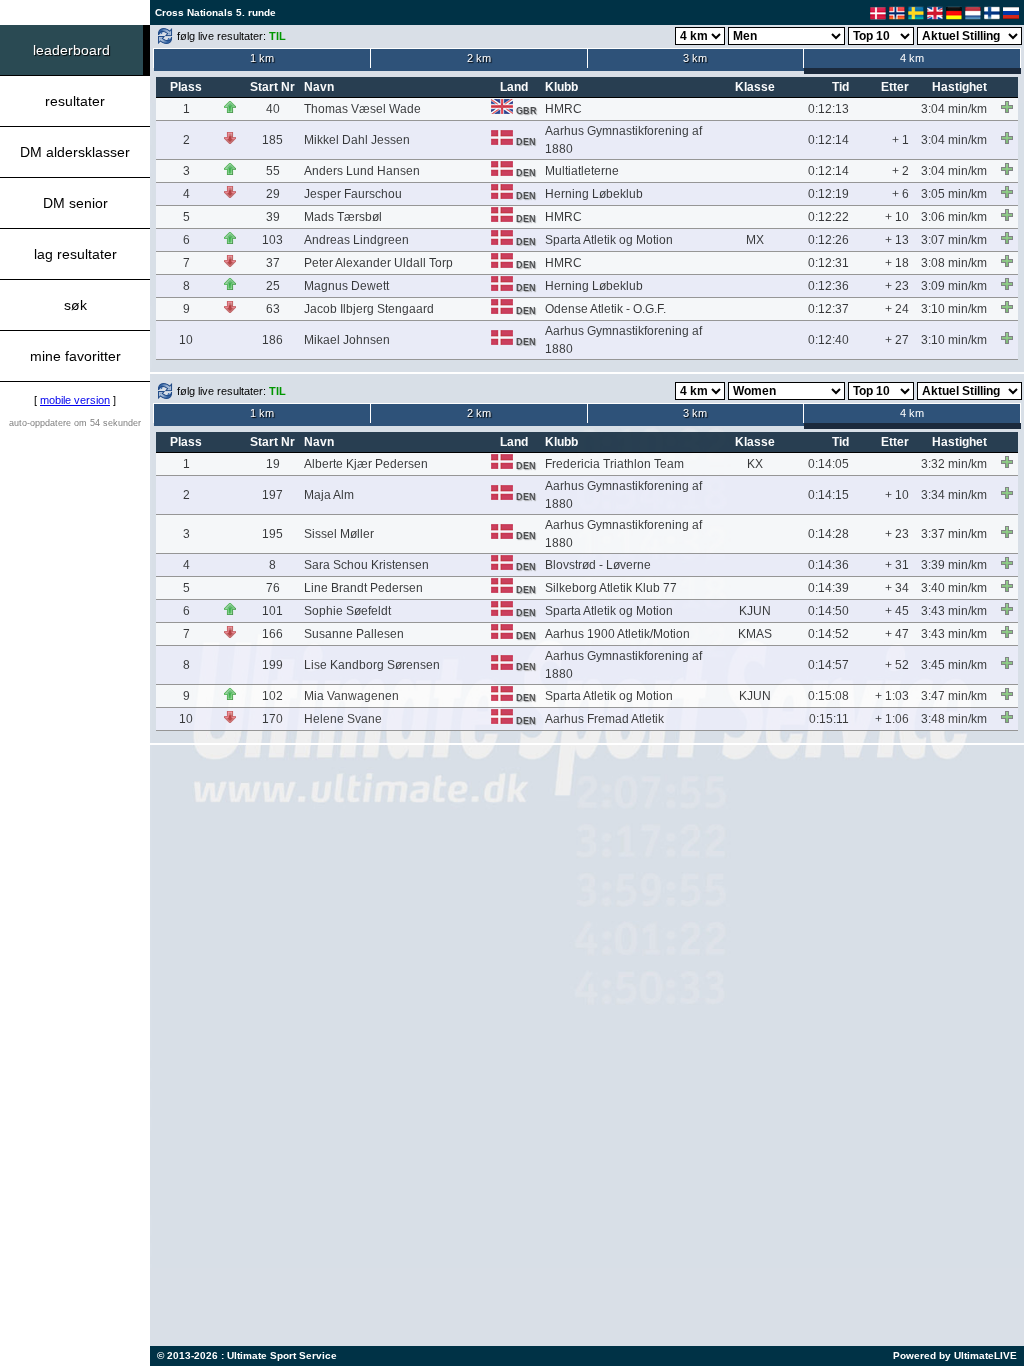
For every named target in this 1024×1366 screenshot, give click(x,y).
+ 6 (900, 194)
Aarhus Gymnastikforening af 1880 (623, 140)
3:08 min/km (954, 263)
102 (272, 696)
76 (273, 588)
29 (273, 194)
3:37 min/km (954, 534)
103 (272, 240)
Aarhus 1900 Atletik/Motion (617, 634)
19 (273, 464)
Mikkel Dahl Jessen (357, 140)
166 (272, 634)
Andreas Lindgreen (356, 240)
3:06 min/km (954, 217)
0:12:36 (828, 286)
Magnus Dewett (346, 286)
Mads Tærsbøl (343, 217)
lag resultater (75, 254)
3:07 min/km (954, 240)
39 (273, 217)
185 (272, 140)
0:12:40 (828, 340)
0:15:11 (829, 719)
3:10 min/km (954, 309)
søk (75, 305)
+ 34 (897, 588)
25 (273, 286)
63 (273, 309)
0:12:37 (828, 309)
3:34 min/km (954, 495)
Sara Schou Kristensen (366, 565)
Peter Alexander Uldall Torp (378, 263)
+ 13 (897, 240)
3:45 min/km (954, 665)
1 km (262, 58)
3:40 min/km (954, 588)
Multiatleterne (582, 171)
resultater (75, 101)
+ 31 (897, 565)
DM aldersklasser (75, 152)
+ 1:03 (892, 696)
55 (273, 171)
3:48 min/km (954, 719)
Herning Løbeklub (594, 194)
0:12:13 (828, 109)
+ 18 (897, 263)
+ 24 (897, 309)
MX (755, 240)
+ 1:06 (892, 719)
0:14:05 (828, 464)
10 (186, 340)
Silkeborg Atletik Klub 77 (611, 588)
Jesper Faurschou (353, 194)
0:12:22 (828, 217)
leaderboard (71, 50)
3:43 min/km (954, 611)
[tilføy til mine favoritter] (1007, 107)
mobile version (75, 400)
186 (272, 340)
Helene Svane (343, 719)
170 (272, 719)
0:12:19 (828, 194)
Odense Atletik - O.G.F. (605, 309)
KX (755, 464)
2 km (479, 58)
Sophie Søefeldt (347, 611)
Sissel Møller (339, 534)
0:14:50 (828, 611)
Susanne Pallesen (354, 634)
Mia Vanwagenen (351, 696)
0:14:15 (828, 495)
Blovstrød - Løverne (598, 565)
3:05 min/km (954, 194)
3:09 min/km (954, 286)
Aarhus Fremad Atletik (604, 719)
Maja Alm (329, 495)
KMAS (755, 634)
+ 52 (897, 665)
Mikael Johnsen (347, 340)
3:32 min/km (954, 464)
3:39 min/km (954, 565)
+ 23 (897, 286)
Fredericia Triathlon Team (614, 464)
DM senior (75, 203)
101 (272, 611)
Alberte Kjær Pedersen (366, 464)
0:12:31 (828, 263)
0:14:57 (828, 665)
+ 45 (897, 611)
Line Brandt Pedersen (363, 588)
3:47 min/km (954, 696)
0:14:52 (828, 634)
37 (273, 263)
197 (272, 495)
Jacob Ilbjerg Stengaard (369, 309)
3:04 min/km (954, 109)
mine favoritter (75, 356)
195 (272, 534)
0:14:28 (828, 534)
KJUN (755, 611)
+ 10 (897, 217)
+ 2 (900, 171)
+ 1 (900, 140)
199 (272, 665)
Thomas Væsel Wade (362, 109)
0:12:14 (828, 140)
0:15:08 (828, 696)
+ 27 (897, 340)
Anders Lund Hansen (362, 171)
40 (273, 109)
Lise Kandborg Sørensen (372, 665)
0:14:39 (828, 588)
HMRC (563, 109)
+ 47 (897, 634)
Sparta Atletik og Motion (609, 240)
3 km (695, 58)
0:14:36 (828, 565)
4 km (912, 58)
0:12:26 (828, 240)
